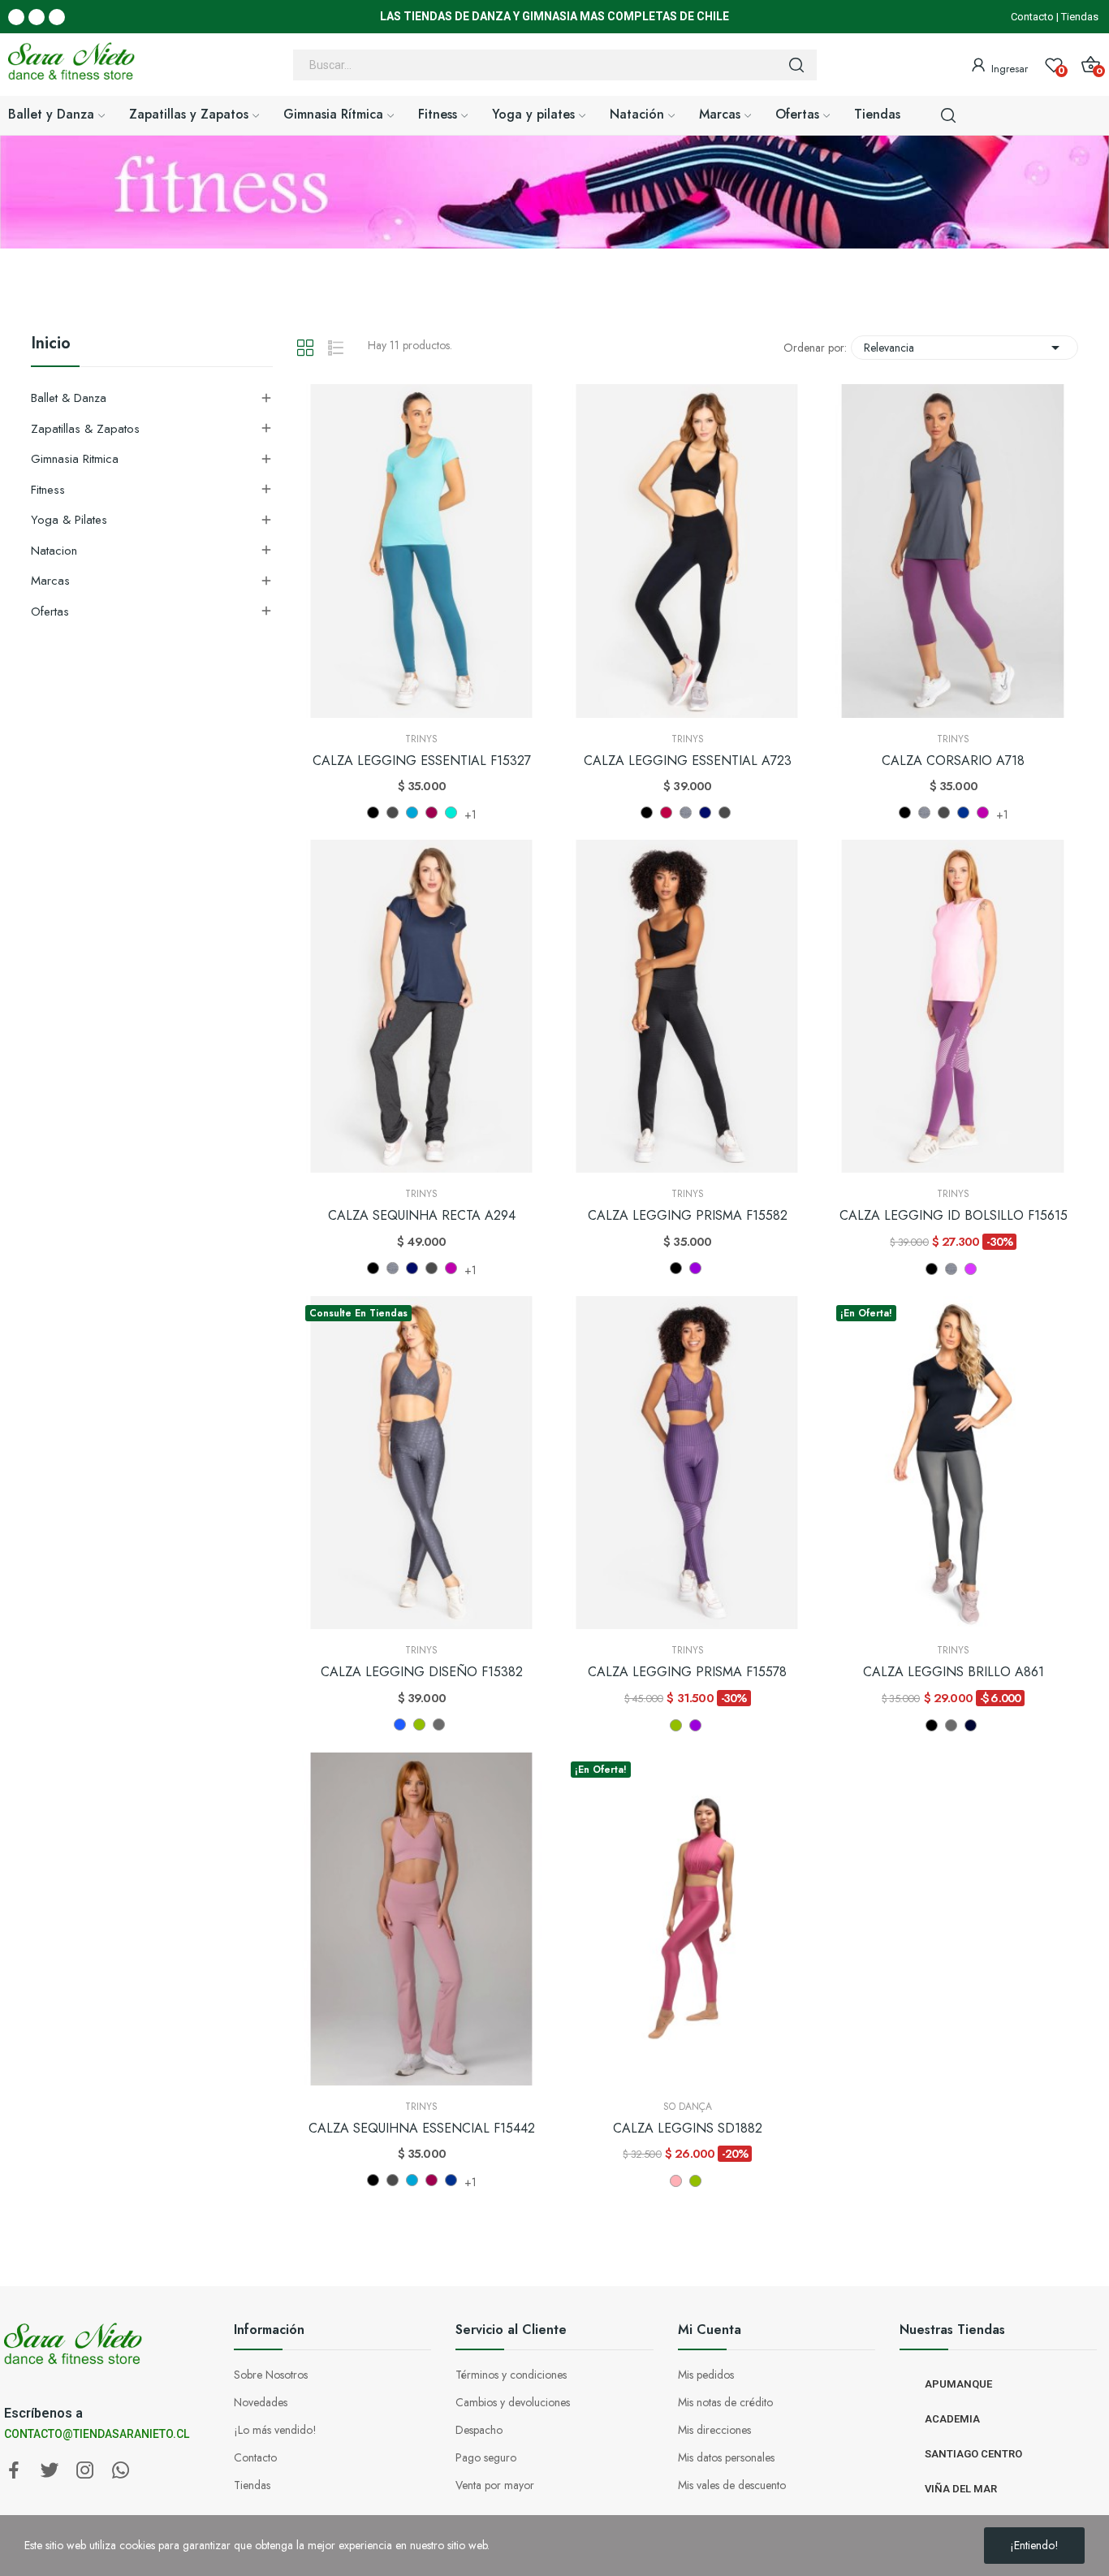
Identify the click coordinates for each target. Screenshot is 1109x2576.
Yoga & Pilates (69, 520)
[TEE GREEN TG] (451, 813)
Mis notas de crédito (725, 2402)
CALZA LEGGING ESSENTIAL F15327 (422, 761)
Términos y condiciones (511, 2375)
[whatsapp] (121, 2471)
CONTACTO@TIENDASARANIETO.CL (97, 2434)
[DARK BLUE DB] (412, 813)
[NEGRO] (373, 813)
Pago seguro (486, 2457)
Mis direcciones (714, 2430)
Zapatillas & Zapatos (85, 429)
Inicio (51, 345)
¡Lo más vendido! (275, 2430)
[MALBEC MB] (432, 813)
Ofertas (50, 612)
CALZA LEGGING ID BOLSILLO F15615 (954, 1216)
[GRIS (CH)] (439, 1725)
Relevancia (964, 348)
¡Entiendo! (1034, 2545)
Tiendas (1080, 17)
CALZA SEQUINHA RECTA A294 (422, 1216)
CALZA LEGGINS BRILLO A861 (954, 1672)
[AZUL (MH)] (705, 813)
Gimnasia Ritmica (75, 459)
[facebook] (14, 2471)
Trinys (421, 739)
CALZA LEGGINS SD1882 (688, 2129)
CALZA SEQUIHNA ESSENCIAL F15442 (422, 2129)
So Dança (688, 2107)
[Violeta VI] (695, 1268)
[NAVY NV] (963, 813)
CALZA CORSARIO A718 (953, 761)
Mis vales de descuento (732, 2485)
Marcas (50, 581)
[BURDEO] (666, 813)
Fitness (48, 490)
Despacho (479, 2430)
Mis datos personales (726, 2457)
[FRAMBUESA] (971, 1269)
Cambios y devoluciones (513, 2402)
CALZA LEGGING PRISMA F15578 (687, 1672)
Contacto (1032, 17)
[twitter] (50, 2471)
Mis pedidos (706, 2375)
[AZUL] (400, 1725)
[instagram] (85, 2471)
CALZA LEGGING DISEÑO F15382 (422, 1672)
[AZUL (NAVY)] (971, 1725)
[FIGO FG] (983, 813)
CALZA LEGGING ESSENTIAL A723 (688, 761)
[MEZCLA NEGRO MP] (393, 813)
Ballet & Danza (69, 398)
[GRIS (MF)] (686, 813)
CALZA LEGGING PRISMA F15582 (688, 1216)
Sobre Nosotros (271, 2375)
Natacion (54, 551)
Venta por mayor (495, 2485)
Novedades (261, 2402)
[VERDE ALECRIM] (419, 1725)
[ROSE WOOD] (676, 2181)
